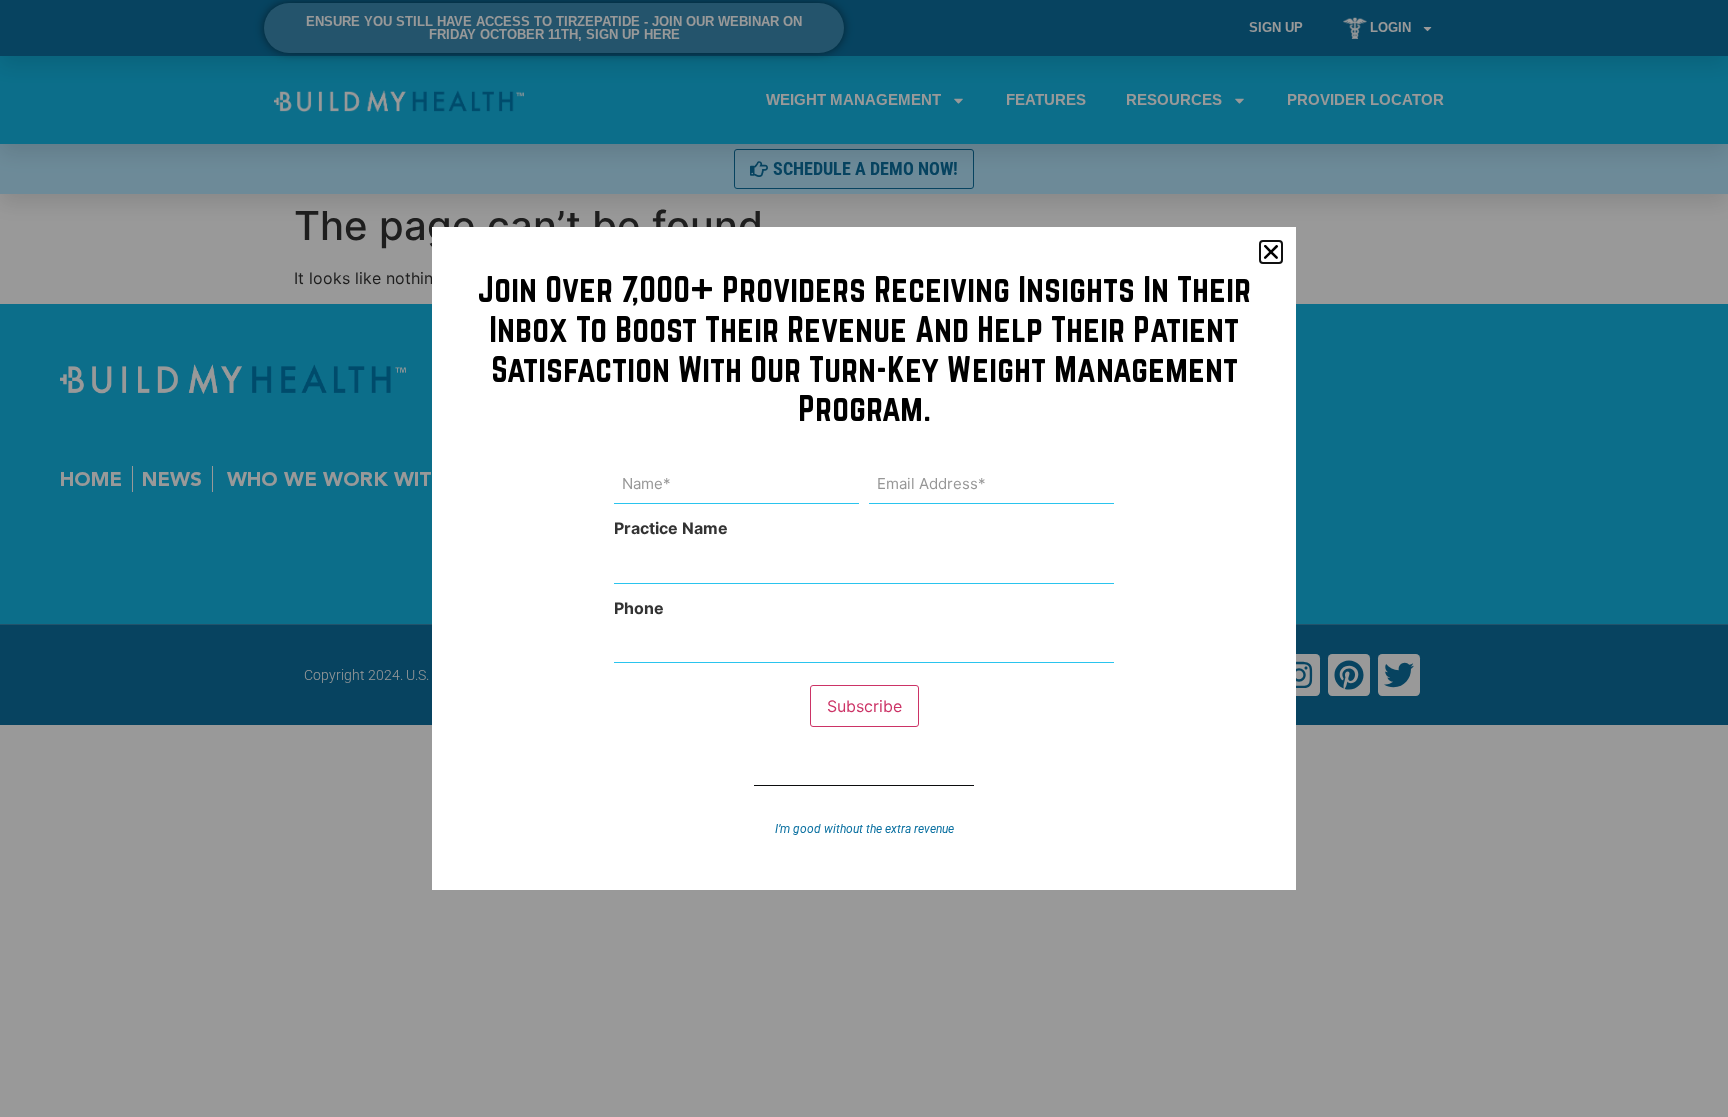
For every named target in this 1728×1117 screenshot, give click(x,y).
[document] (864, 558)
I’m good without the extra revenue (864, 829)
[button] (1271, 252)
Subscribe (864, 706)
